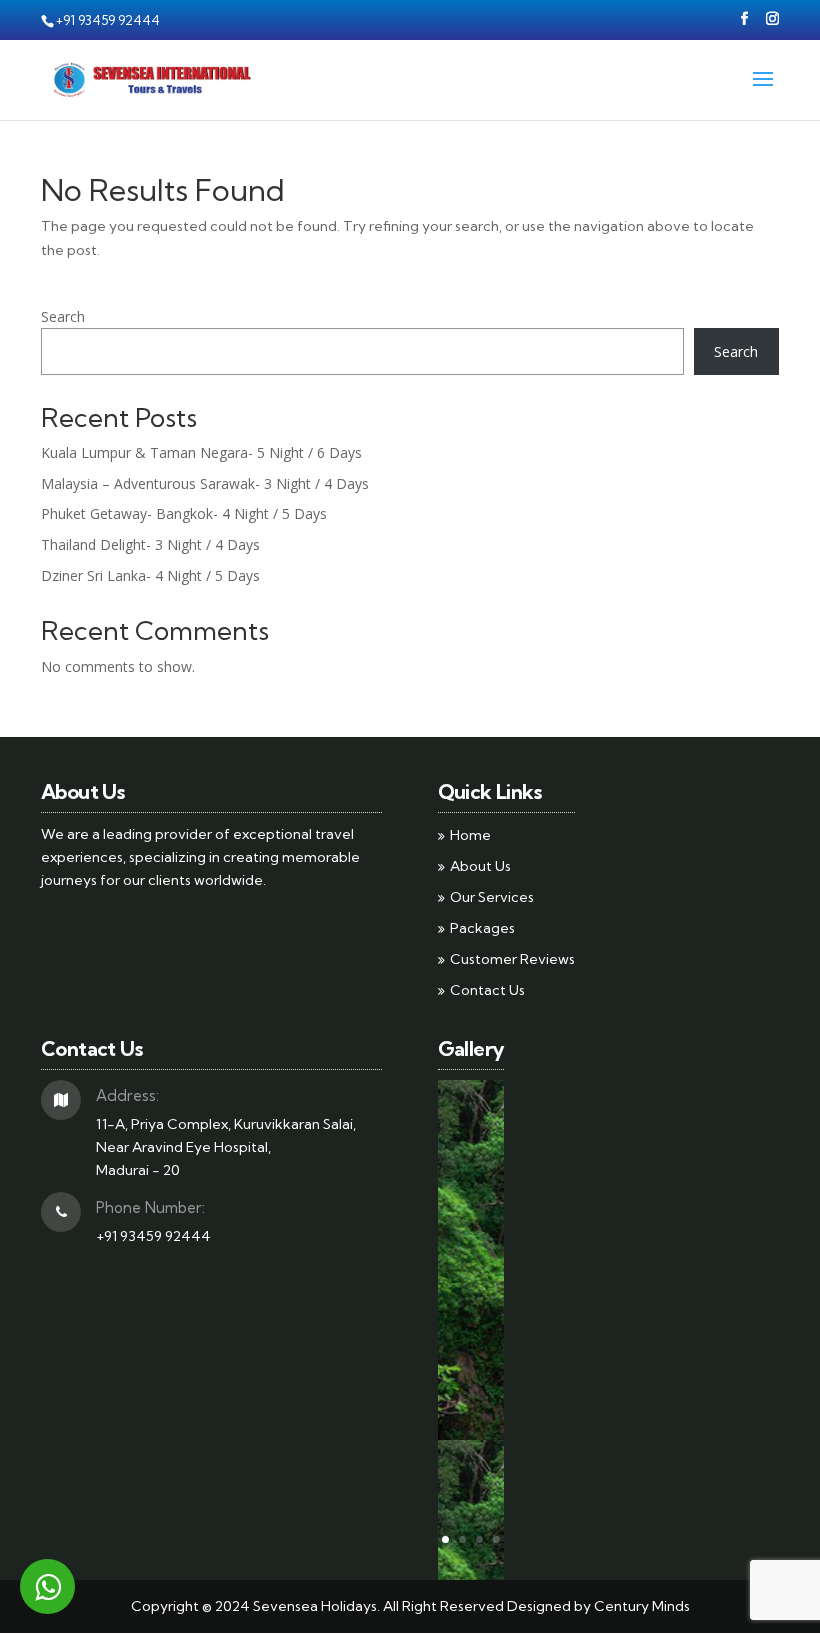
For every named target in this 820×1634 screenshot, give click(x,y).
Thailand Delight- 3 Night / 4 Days (150, 544)
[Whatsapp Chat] (47, 1586)
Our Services (492, 897)
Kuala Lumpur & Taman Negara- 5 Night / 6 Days (201, 452)
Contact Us (487, 990)
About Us (480, 866)
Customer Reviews (512, 959)
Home (470, 835)
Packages (482, 928)
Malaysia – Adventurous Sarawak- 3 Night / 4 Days (205, 483)
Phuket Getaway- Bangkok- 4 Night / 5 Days (184, 513)
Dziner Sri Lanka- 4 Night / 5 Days (150, 575)
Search (63, 316)
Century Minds (642, 1606)
